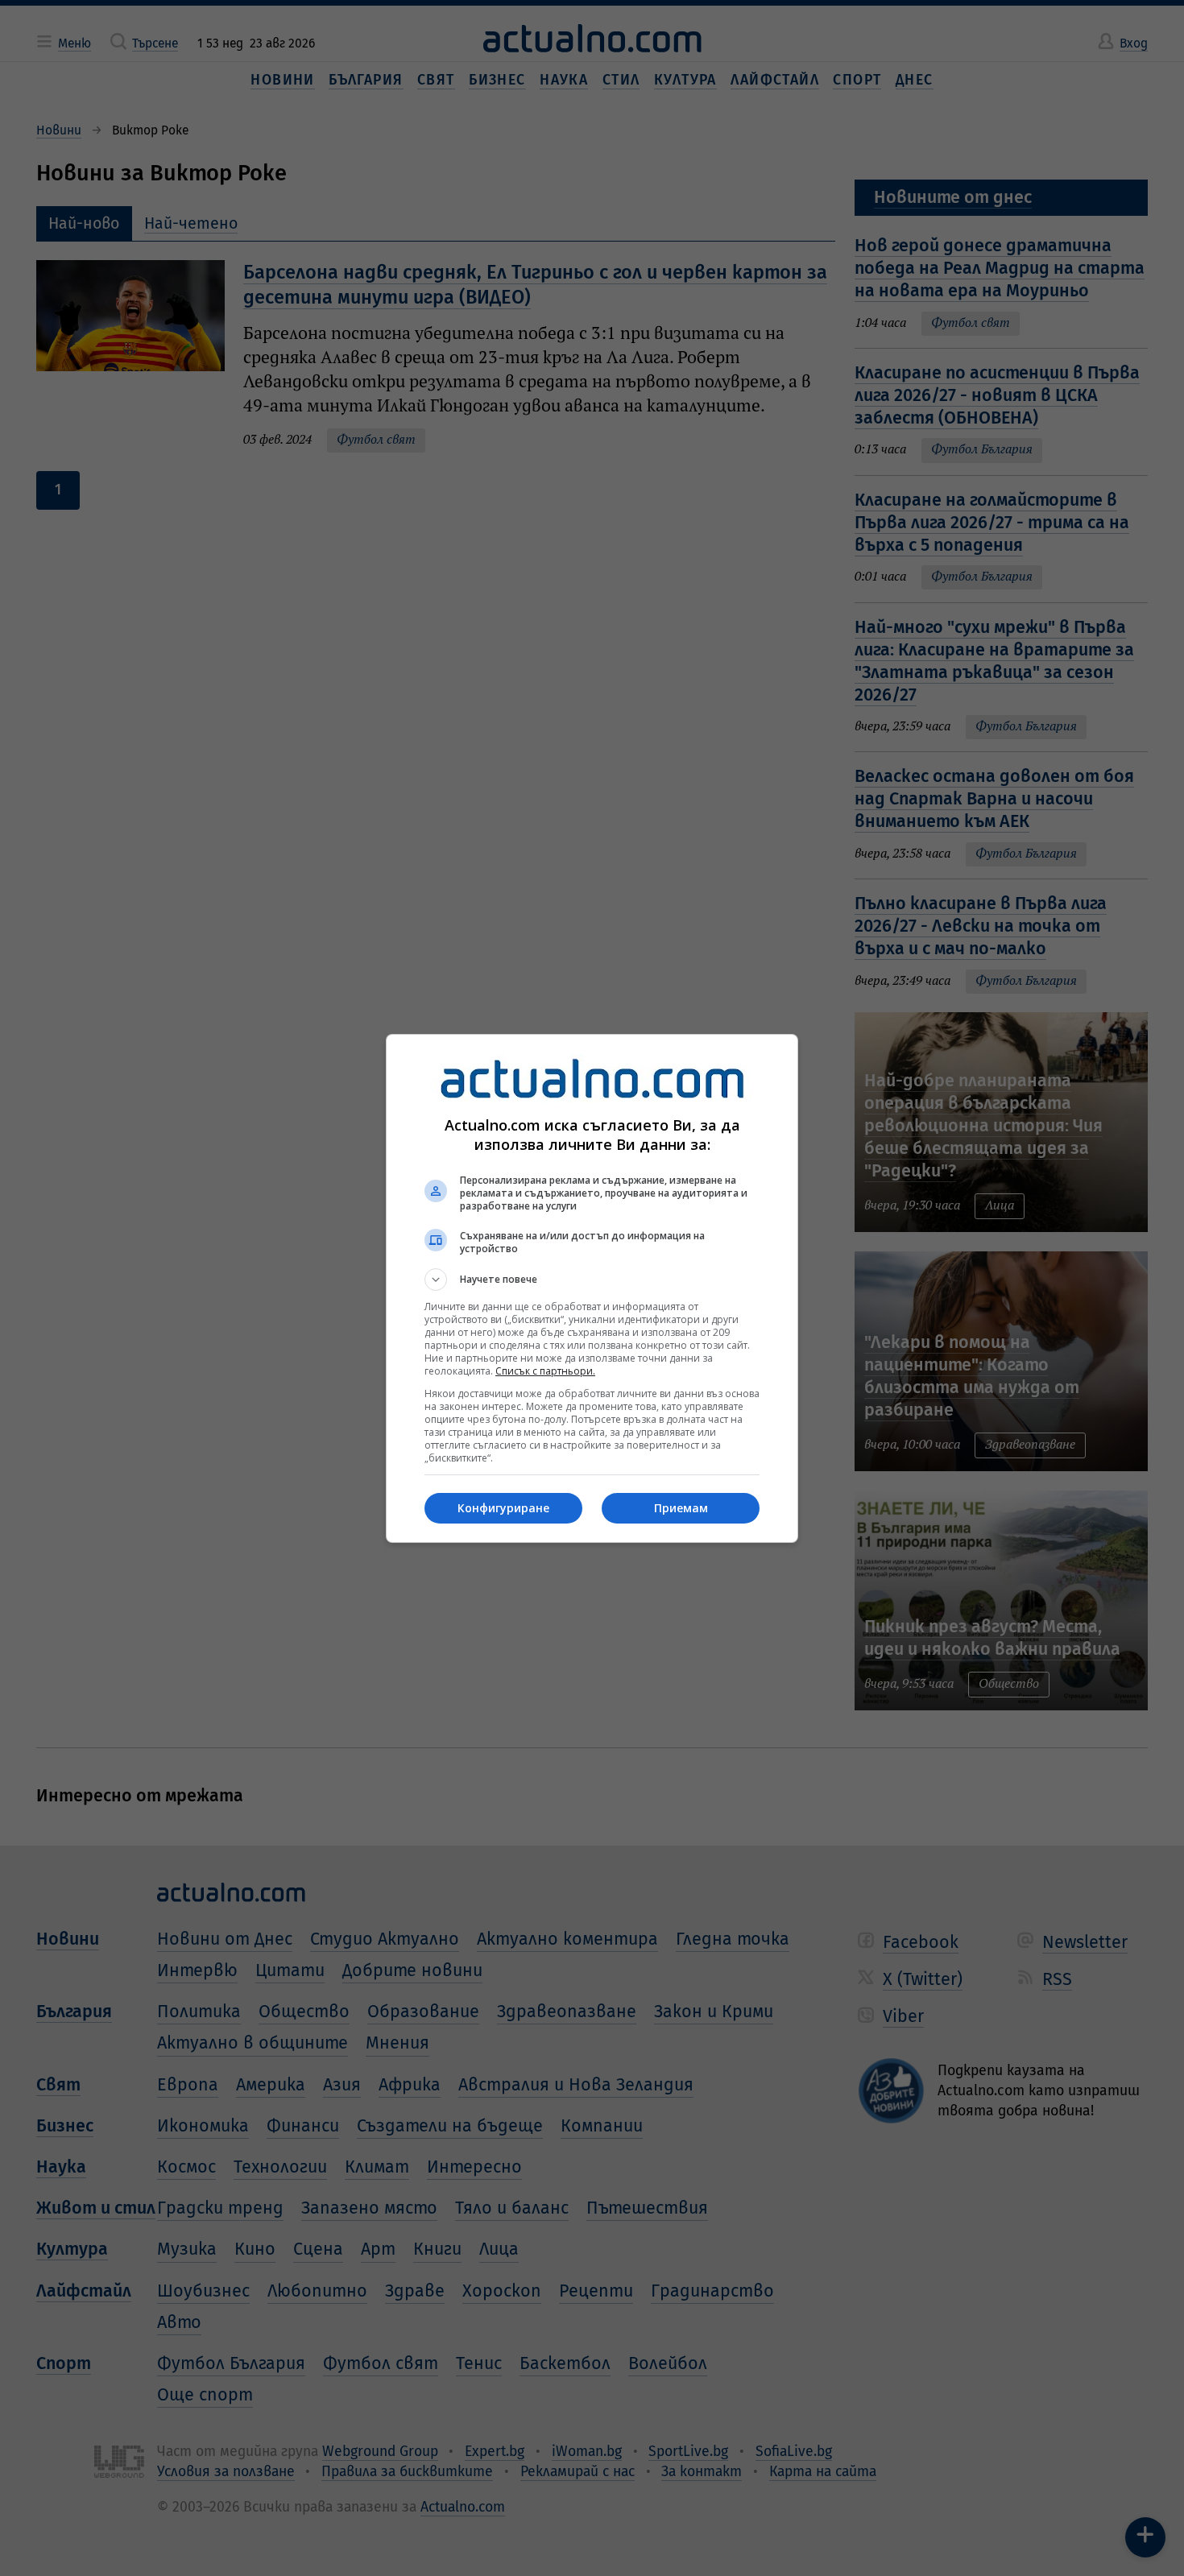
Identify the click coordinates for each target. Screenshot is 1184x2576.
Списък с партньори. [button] (545, 1371)
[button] (592, 1280)
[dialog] (592, 1288)
